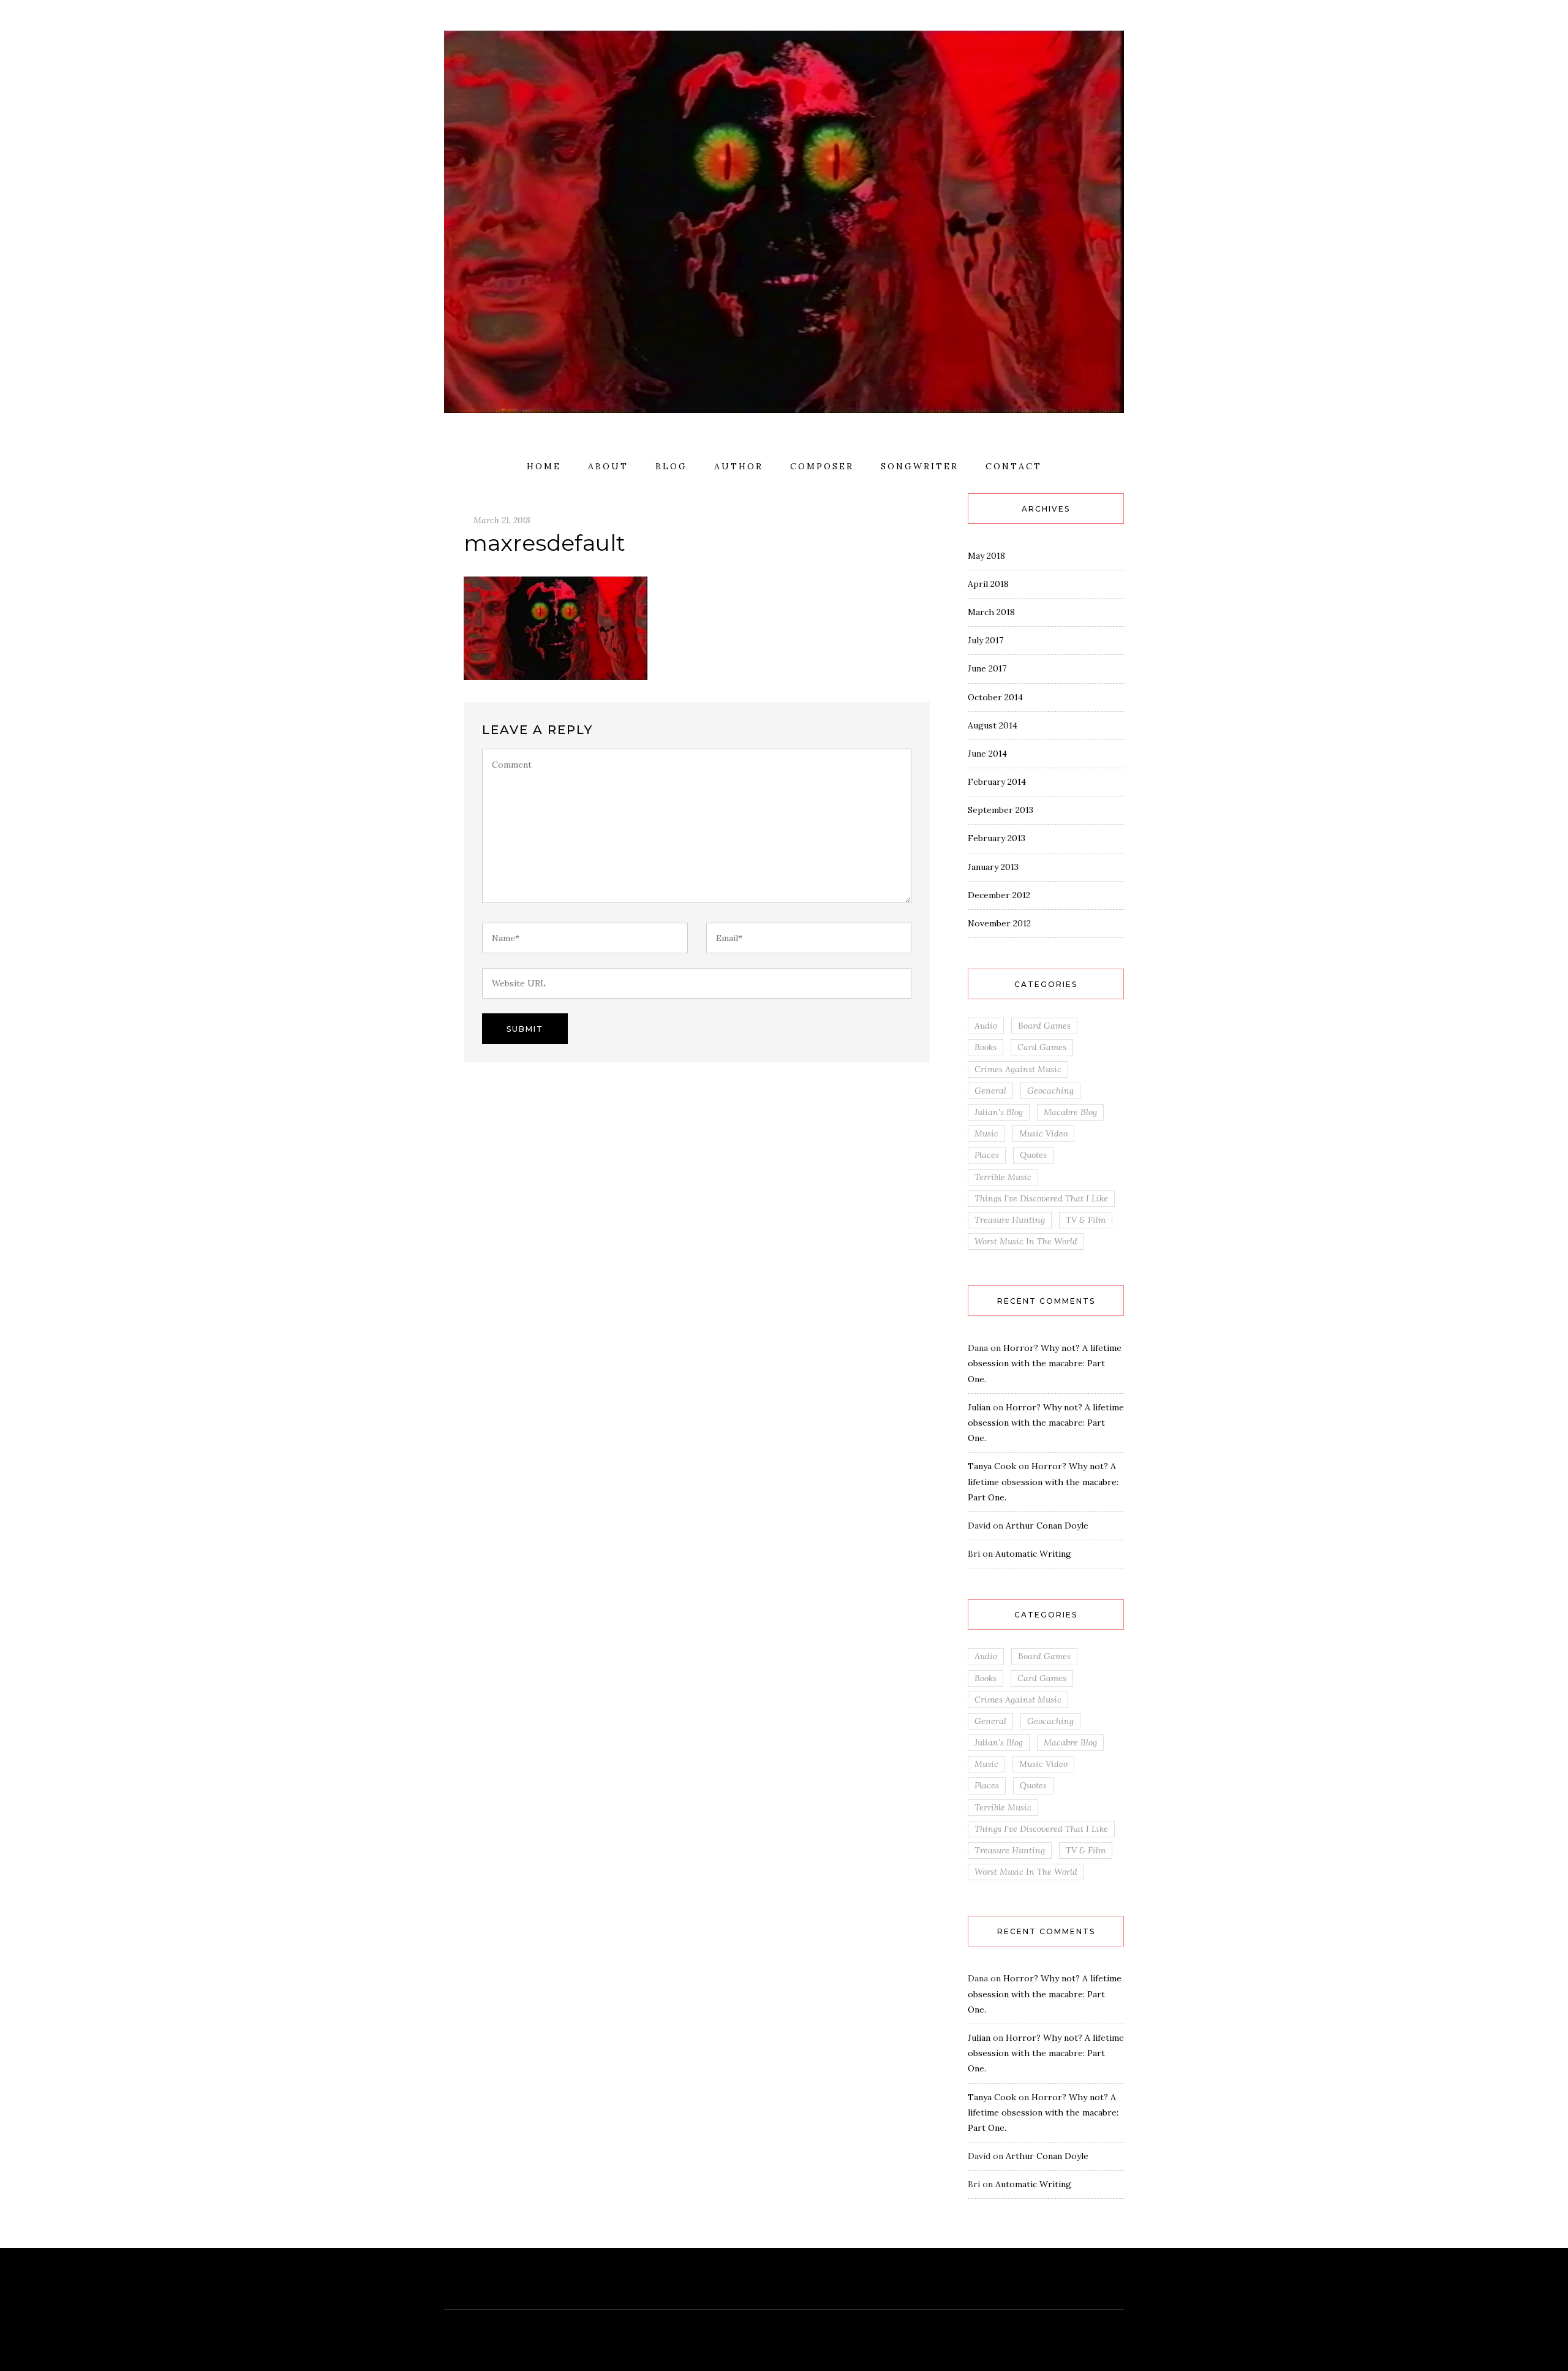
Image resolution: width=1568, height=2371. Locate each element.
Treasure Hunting (1010, 1220)
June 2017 (987, 668)
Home (544, 466)
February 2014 (997, 782)
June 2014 (987, 754)
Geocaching (1050, 1091)
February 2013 (997, 838)
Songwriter (920, 466)
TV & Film (1086, 1220)
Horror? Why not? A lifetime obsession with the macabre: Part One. (1045, 1363)
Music (986, 1133)
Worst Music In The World (1026, 1241)
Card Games (1042, 1047)
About (608, 466)
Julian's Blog (999, 1112)
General (990, 1091)
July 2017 (986, 640)
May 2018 (986, 556)
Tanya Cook (992, 1466)
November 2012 (999, 923)
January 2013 (993, 867)
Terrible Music (1003, 1177)
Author (739, 466)
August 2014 (993, 725)
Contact (1014, 466)
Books (986, 1047)
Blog (671, 466)
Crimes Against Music (1018, 1069)
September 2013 (1001, 810)
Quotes (1033, 1155)
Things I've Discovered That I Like (1041, 1198)
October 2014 (995, 697)
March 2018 (991, 612)
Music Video (1043, 1133)
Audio (986, 1026)
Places (987, 1155)
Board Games (1044, 1026)
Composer (822, 466)
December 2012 (999, 895)
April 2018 (988, 584)
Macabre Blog (1070, 1112)
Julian (979, 1407)
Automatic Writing (1033, 1554)
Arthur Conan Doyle (1047, 1526)
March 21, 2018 (502, 520)
